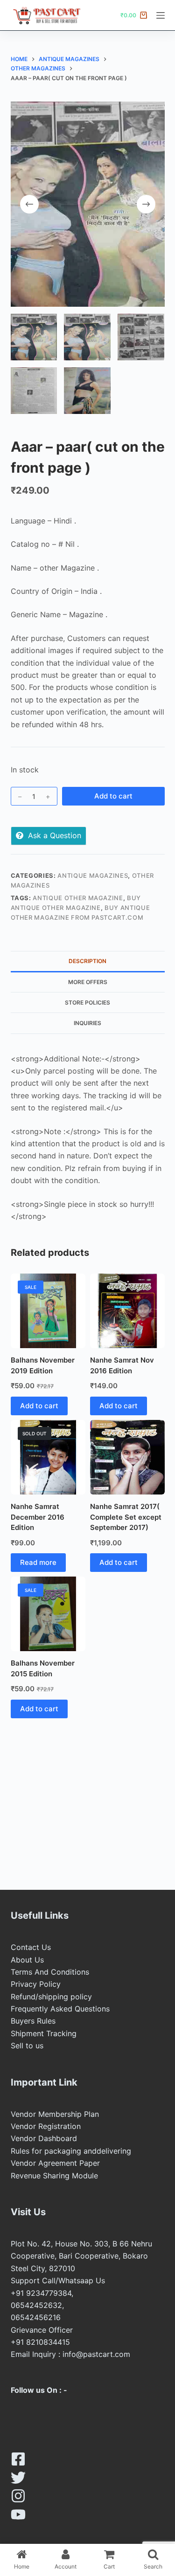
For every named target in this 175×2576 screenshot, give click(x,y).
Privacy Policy (36, 1984)
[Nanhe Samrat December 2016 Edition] (48, 1457)
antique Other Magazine (78, 898)
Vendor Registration (46, 2126)
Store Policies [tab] (87, 1002)
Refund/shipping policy (51, 1997)
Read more (38, 1562)
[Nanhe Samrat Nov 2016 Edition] (127, 1311)
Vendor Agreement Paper (55, 2163)
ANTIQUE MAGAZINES (93, 875)
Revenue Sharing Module (54, 2176)
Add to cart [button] (39, 1406)
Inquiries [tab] (87, 1023)
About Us (27, 1960)
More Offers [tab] (88, 982)
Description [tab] (87, 961)
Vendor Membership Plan (55, 2114)
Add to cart (113, 796)
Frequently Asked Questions (60, 2009)
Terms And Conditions (50, 1972)
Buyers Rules (33, 2021)
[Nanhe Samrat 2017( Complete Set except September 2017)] (127, 1457)
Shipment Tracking (44, 2033)
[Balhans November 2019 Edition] (48, 1311)
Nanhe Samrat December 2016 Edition (38, 1517)
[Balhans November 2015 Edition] (48, 1614)
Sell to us (27, 2046)
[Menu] (161, 15)
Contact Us (31, 1947)
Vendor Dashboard (44, 2138)
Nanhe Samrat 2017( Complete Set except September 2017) (126, 1517)
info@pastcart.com (96, 2354)
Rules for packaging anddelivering (71, 2151)
